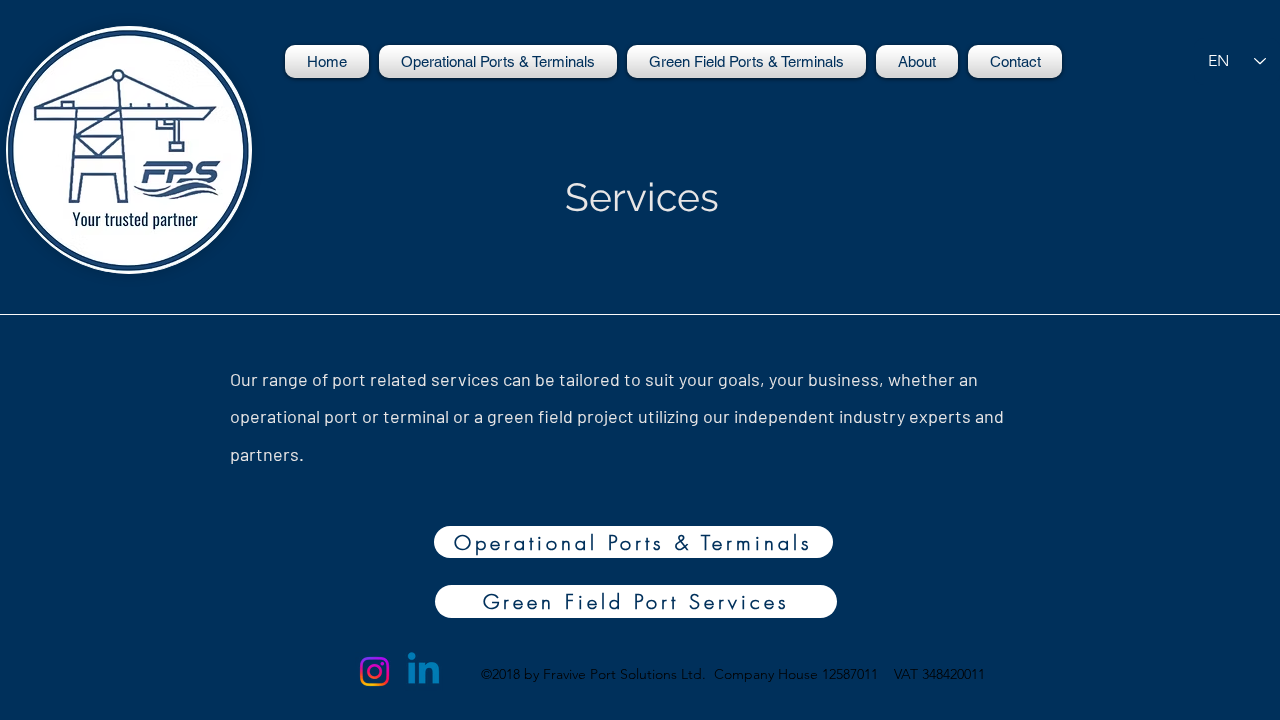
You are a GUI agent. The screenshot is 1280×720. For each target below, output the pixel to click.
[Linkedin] (423, 671)
